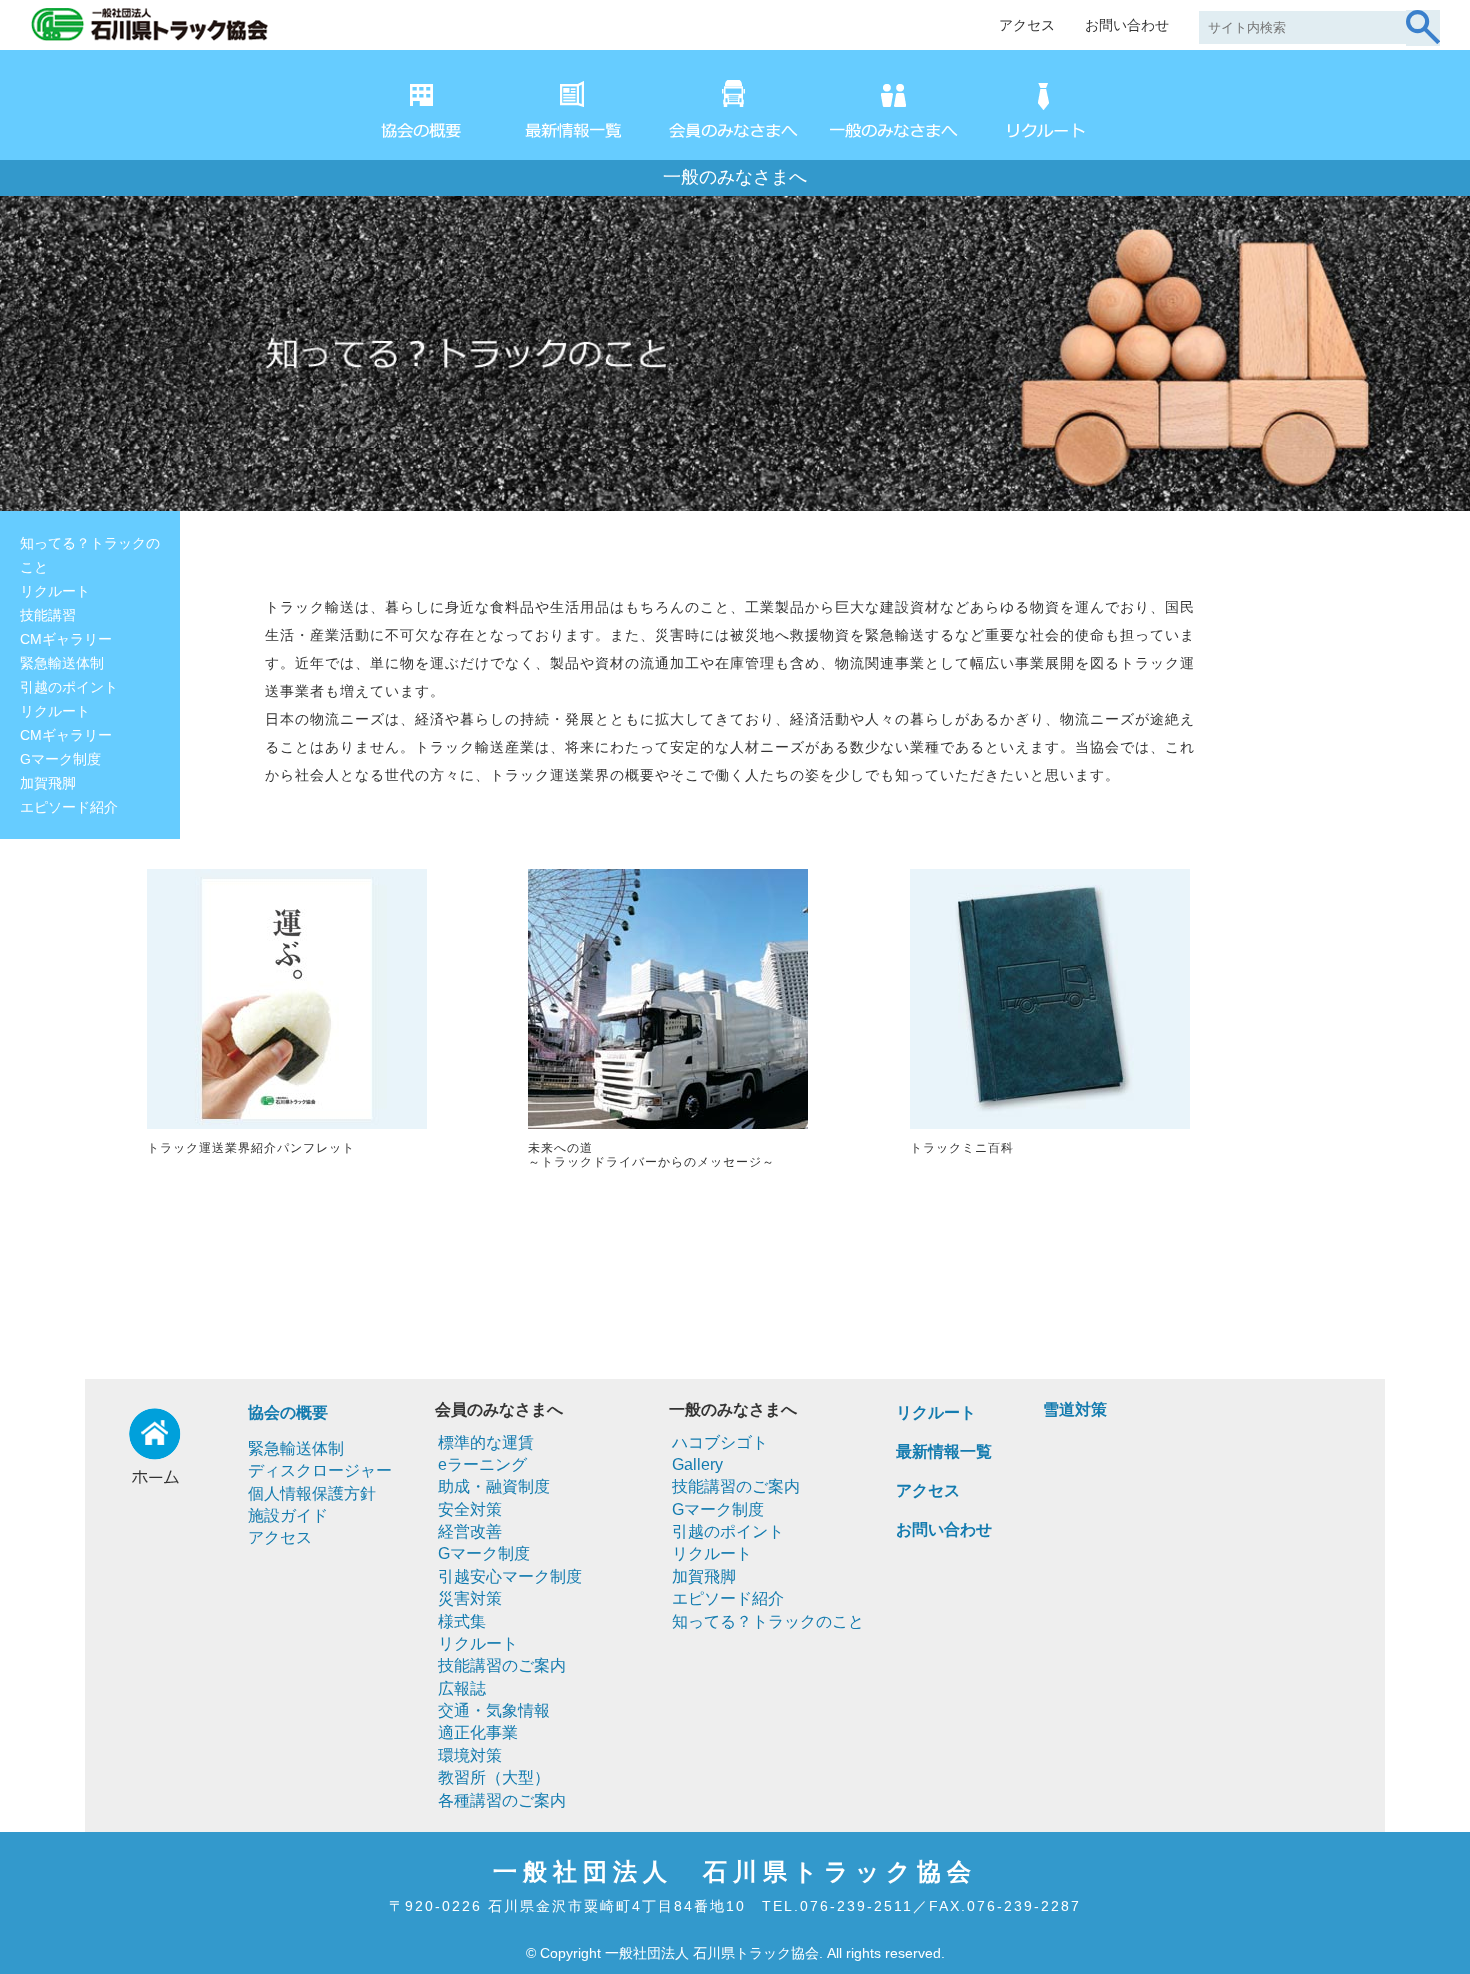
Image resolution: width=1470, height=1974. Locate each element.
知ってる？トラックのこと (90, 555)
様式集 (462, 1621)
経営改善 (470, 1531)
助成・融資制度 (494, 1486)
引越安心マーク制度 (510, 1576)
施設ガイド (288, 1515)
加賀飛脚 (48, 783)
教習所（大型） (494, 1777)
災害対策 (470, 1598)
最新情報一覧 (944, 1451)
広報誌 (462, 1688)
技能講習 (48, 615)
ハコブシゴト (720, 1442)
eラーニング (482, 1464)
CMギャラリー (66, 639)
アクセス (1027, 25)
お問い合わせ (1127, 25)
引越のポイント (69, 687)
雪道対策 (1075, 1409)
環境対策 (470, 1755)
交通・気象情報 (494, 1710)
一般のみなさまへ (735, 177)
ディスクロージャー (320, 1470)
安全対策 (470, 1509)
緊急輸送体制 (62, 663)
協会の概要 (288, 1412)
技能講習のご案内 (502, 1665)
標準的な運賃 (486, 1442)
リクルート (55, 591)
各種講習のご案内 (502, 1800)
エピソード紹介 (69, 807)
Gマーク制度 (60, 759)
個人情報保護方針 (312, 1493)
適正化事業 (478, 1732)
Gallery (697, 1464)
